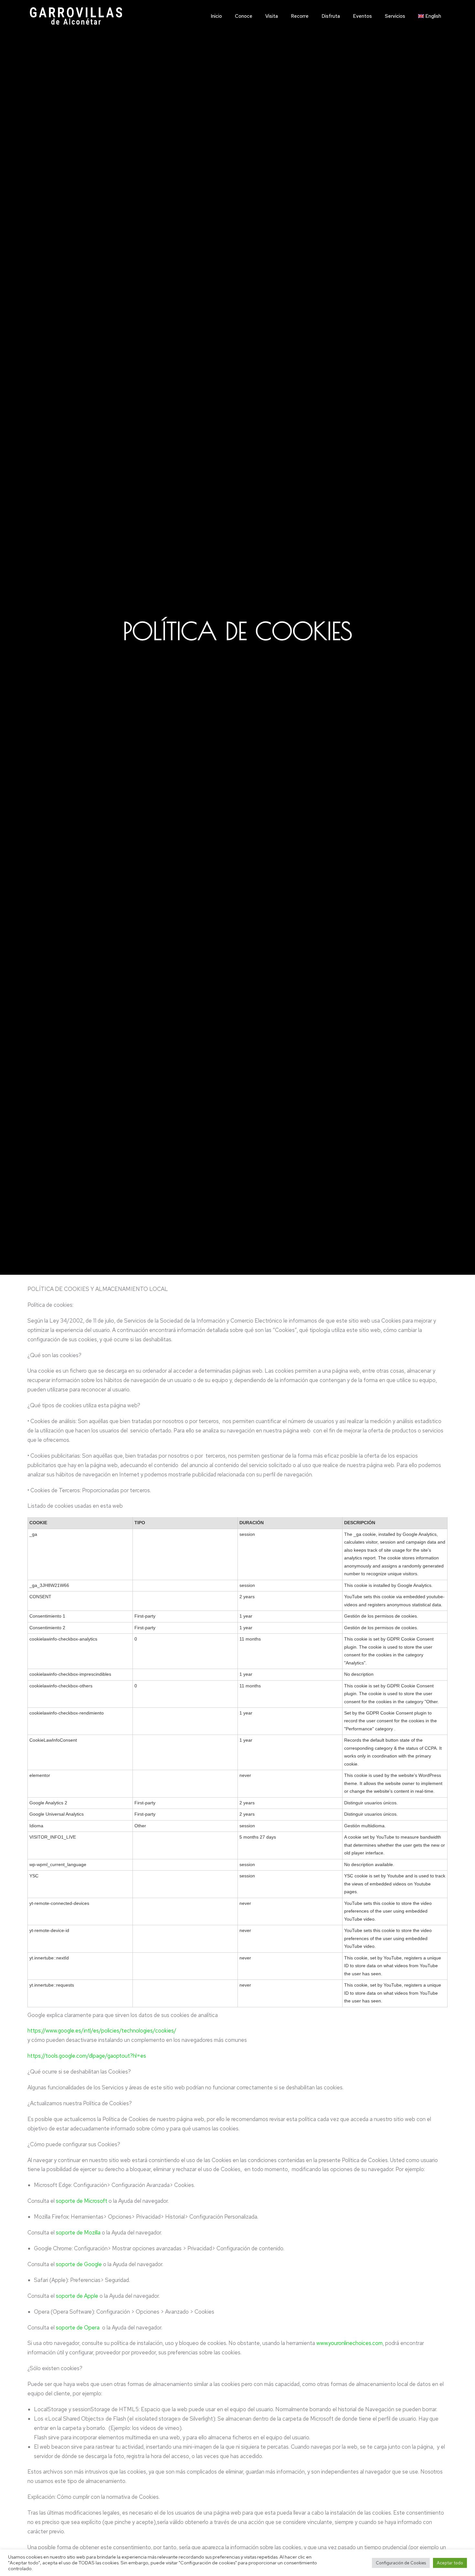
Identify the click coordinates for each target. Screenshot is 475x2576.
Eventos (362, 16)
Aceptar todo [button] (450, 2563)
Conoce (244, 16)
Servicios (395, 16)
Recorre (300, 16)
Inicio (216, 16)
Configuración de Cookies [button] (401, 2563)
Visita (272, 16)
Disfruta (331, 16)
